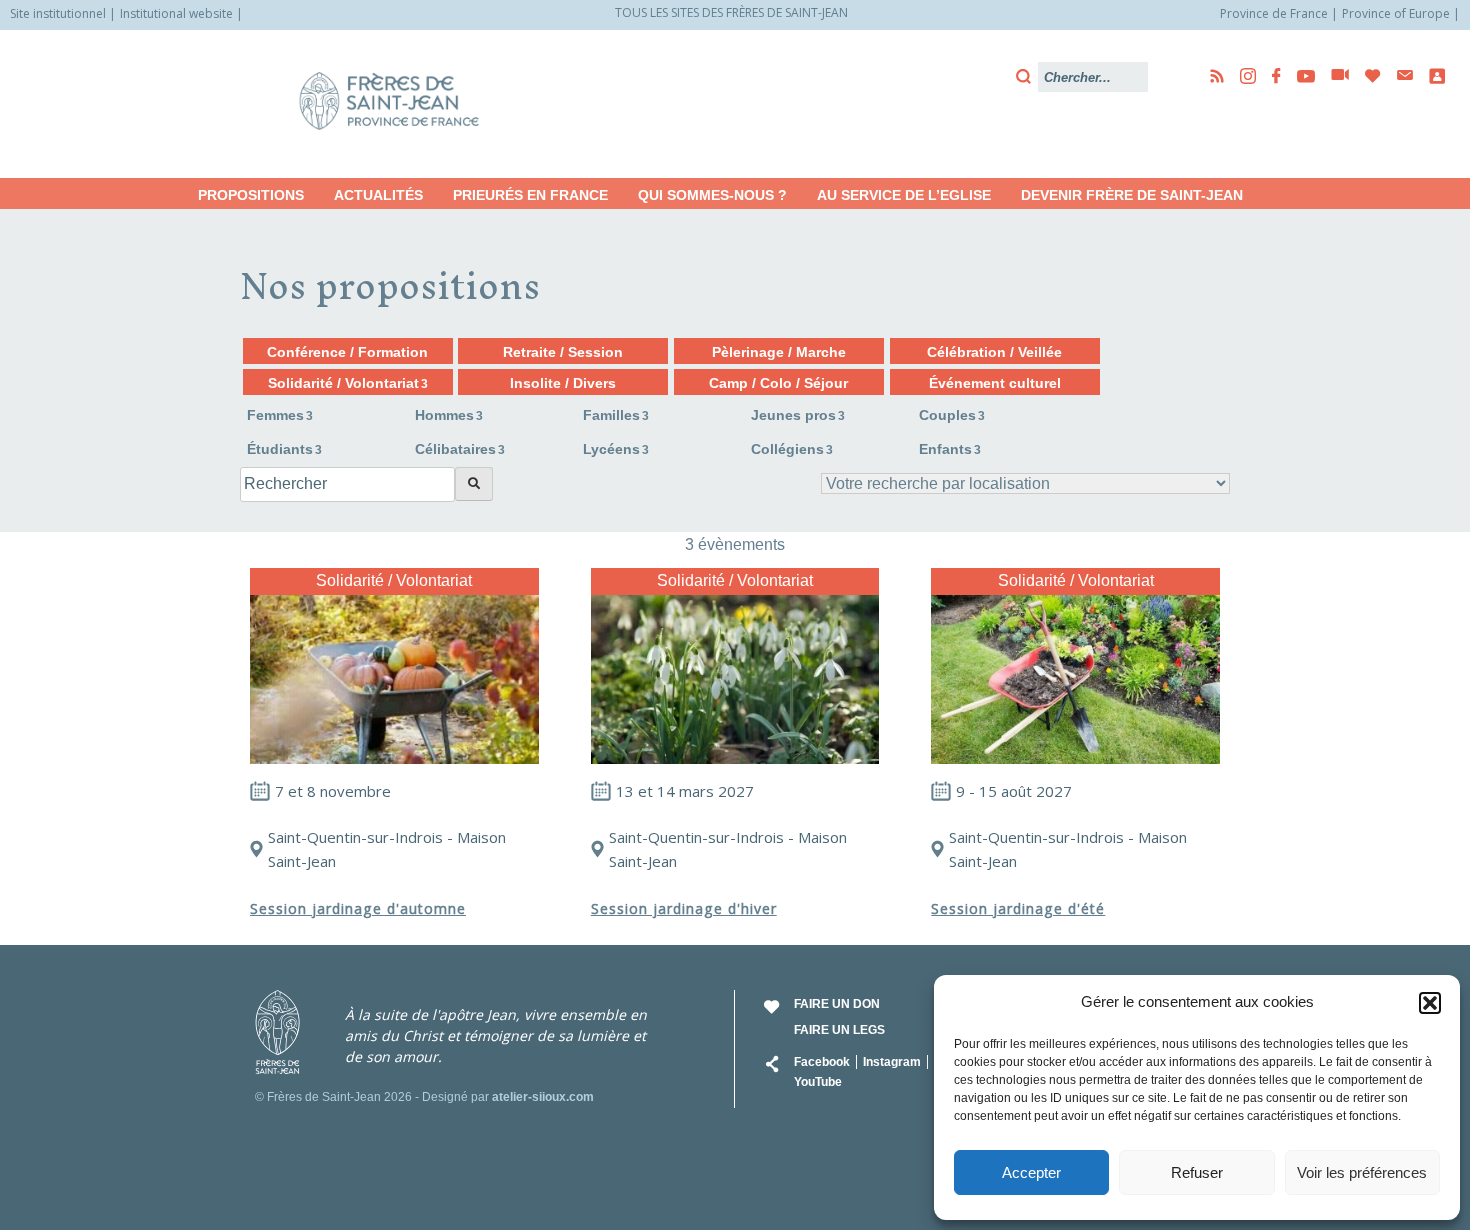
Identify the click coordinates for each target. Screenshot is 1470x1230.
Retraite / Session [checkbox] (563, 352)
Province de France (1274, 13)
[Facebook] (1270, 76)
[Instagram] (1242, 76)
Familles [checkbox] (616, 415)
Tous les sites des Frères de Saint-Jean (731, 12)
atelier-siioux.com (543, 1097)
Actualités (378, 195)
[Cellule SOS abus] (1431, 76)
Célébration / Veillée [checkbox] (994, 352)
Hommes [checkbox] (449, 415)
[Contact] (1399, 75)
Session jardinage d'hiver (684, 908)
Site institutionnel (58, 13)
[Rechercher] (474, 484)
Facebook (822, 1062)
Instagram (892, 1062)
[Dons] (1367, 76)
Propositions (251, 195)
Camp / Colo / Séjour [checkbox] (778, 383)
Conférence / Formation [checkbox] (347, 352)
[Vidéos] (1334, 76)
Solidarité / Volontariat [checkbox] (348, 383)
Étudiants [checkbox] (284, 449)
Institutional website (176, 13)
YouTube (818, 1082)
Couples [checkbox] (952, 415)
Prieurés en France (530, 195)
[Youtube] (1300, 76)
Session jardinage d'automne (358, 908)
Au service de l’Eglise (904, 195)
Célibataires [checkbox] (460, 449)
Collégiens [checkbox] (792, 449)
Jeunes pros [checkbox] (798, 415)
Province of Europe (1396, 13)
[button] (1430, 1003)
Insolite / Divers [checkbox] (563, 383)
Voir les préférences (1362, 1172)
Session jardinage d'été (1018, 908)
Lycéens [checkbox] (616, 449)
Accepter (1031, 1172)
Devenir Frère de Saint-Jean (1132, 195)
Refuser (1197, 1172)
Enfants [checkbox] (950, 449)
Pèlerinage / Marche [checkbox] (779, 352)
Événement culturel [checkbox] (995, 383)
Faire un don (837, 1004)
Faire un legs (839, 1030)
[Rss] (1211, 76)
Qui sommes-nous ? (712, 195)
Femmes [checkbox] (280, 415)
